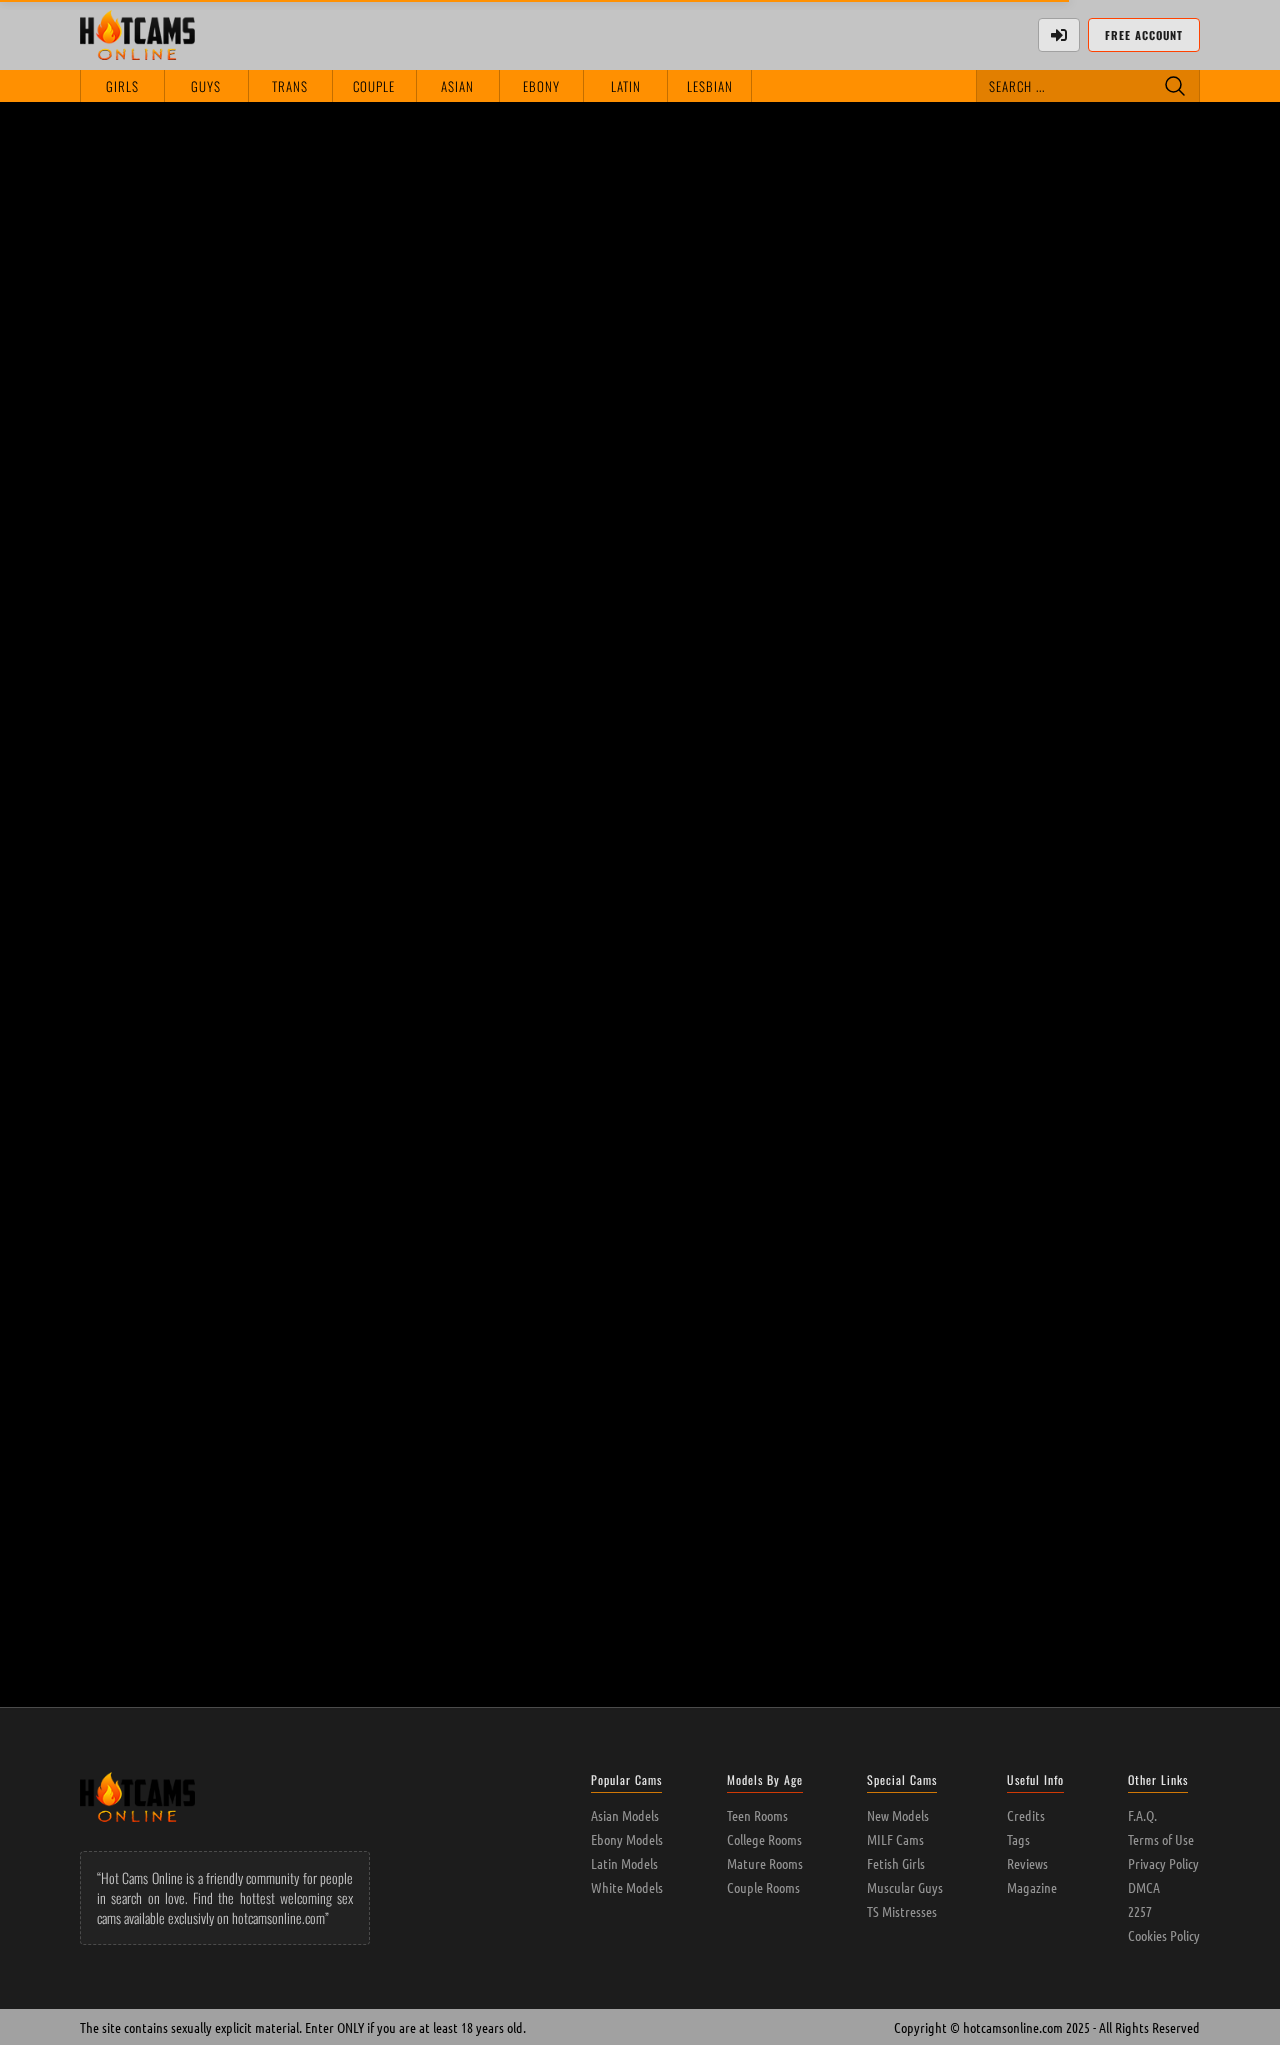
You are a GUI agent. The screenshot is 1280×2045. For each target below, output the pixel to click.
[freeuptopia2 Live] (640, 1145)
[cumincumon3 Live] (640, 1382)
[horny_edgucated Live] (864, 673)
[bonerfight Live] (415, 1145)
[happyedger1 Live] (864, 201)
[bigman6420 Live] (190, 1382)
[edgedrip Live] (864, 437)
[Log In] (1059, 35)
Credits (1026, 1815)
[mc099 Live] (1089, 673)
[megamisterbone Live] (864, 909)
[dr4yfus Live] (640, 673)
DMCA (1144, 1887)
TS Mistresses (902, 1911)
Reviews (1027, 1863)
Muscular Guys (905, 1887)
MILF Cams (895, 1839)
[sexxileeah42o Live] (640, 201)
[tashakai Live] (864, 1382)
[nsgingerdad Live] (415, 1382)
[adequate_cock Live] (1089, 437)
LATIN (626, 86)
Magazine (1032, 1887)
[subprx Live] (1089, 1145)
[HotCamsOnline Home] (137, 35)
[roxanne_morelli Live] (864, 1145)
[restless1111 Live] (190, 201)
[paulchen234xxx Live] (415, 437)
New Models (898, 1815)
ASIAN (457, 86)
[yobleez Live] (415, 201)
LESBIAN (710, 86)
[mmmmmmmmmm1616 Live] (640, 437)
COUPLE (374, 86)
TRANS (290, 86)
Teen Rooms (757, 1815)
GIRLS (122, 86)
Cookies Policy (1164, 1935)
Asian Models (625, 1815)
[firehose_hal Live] (415, 909)
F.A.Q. (1142, 1815)
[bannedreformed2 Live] (190, 673)
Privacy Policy (1163, 1863)
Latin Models (624, 1863)
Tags (1018, 1839)
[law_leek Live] (1089, 909)
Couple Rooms (763, 1887)
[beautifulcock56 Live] (1089, 201)
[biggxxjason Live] (190, 437)
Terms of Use (1161, 1839)
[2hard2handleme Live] (190, 909)
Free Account (1144, 35)
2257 (1140, 1911)
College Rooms (764, 1839)
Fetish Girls (896, 1863)
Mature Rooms (765, 1863)
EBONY (541, 86)
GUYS (206, 86)
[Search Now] (1175, 86)
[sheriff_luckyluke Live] (640, 909)
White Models (627, 1887)
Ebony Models (627, 1839)
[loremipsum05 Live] (415, 673)
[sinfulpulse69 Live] (190, 1145)
